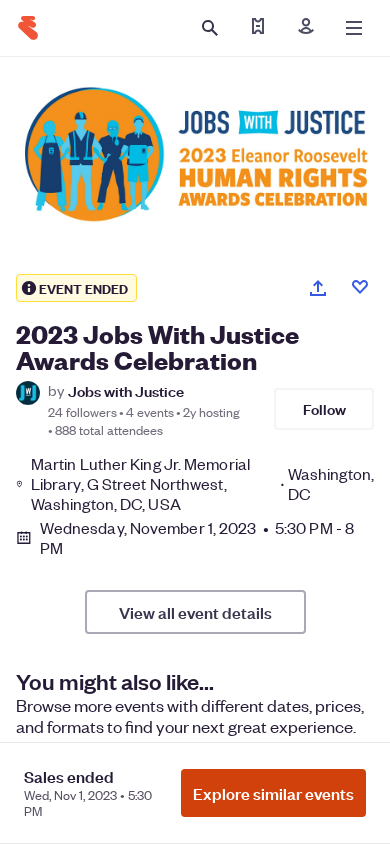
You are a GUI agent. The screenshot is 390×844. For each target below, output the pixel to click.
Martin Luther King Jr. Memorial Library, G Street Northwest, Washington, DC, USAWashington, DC (202, 484)
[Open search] (210, 28)
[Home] (28, 28)
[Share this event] (318, 288)
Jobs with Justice (126, 390)
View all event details (195, 612)
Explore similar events (273, 793)
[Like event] (360, 287)
